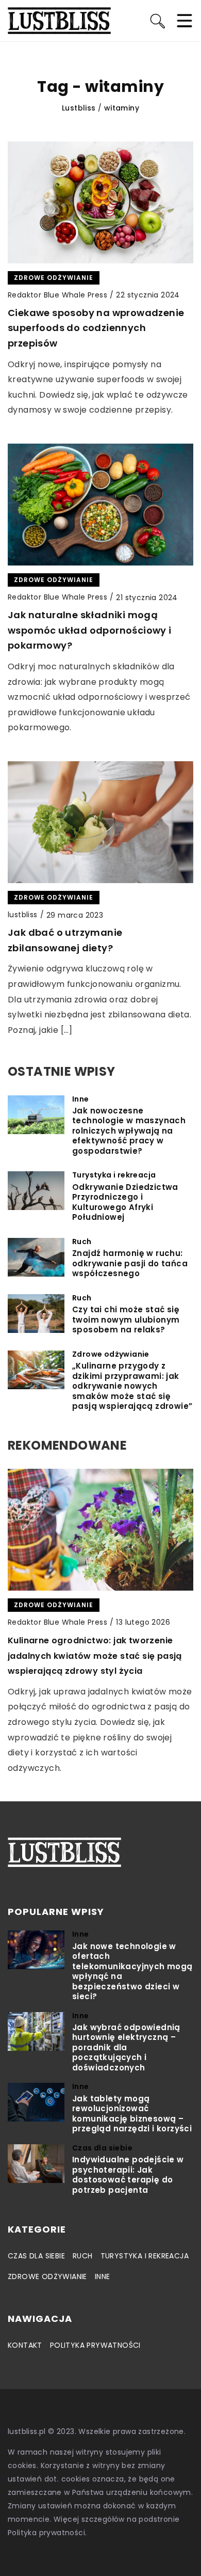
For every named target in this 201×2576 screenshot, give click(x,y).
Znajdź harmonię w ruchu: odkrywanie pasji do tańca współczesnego (130, 1263)
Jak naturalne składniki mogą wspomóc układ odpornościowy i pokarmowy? (90, 630)
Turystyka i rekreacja (145, 2256)
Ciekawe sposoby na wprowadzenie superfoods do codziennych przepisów (96, 328)
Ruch (83, 2256)
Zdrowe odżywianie (47, 2276)
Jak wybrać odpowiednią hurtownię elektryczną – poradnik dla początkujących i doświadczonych (126, 2048)
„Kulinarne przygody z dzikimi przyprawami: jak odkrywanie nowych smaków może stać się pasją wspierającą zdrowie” (132, 1386)
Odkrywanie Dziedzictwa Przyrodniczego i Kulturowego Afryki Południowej (125, 1202)
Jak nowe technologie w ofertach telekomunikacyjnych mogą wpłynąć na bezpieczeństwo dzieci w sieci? (132, 1972)
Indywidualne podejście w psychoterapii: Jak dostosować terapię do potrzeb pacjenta (128, 2175)
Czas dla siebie (36, 2256)
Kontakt (25, 2345)
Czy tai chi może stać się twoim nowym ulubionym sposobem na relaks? (126, 1320)
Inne (103, 2276)
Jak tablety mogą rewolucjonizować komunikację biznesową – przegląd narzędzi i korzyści (132, 2114)
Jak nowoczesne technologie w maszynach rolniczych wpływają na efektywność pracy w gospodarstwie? (129, 1131)
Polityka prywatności (95, 2345)
